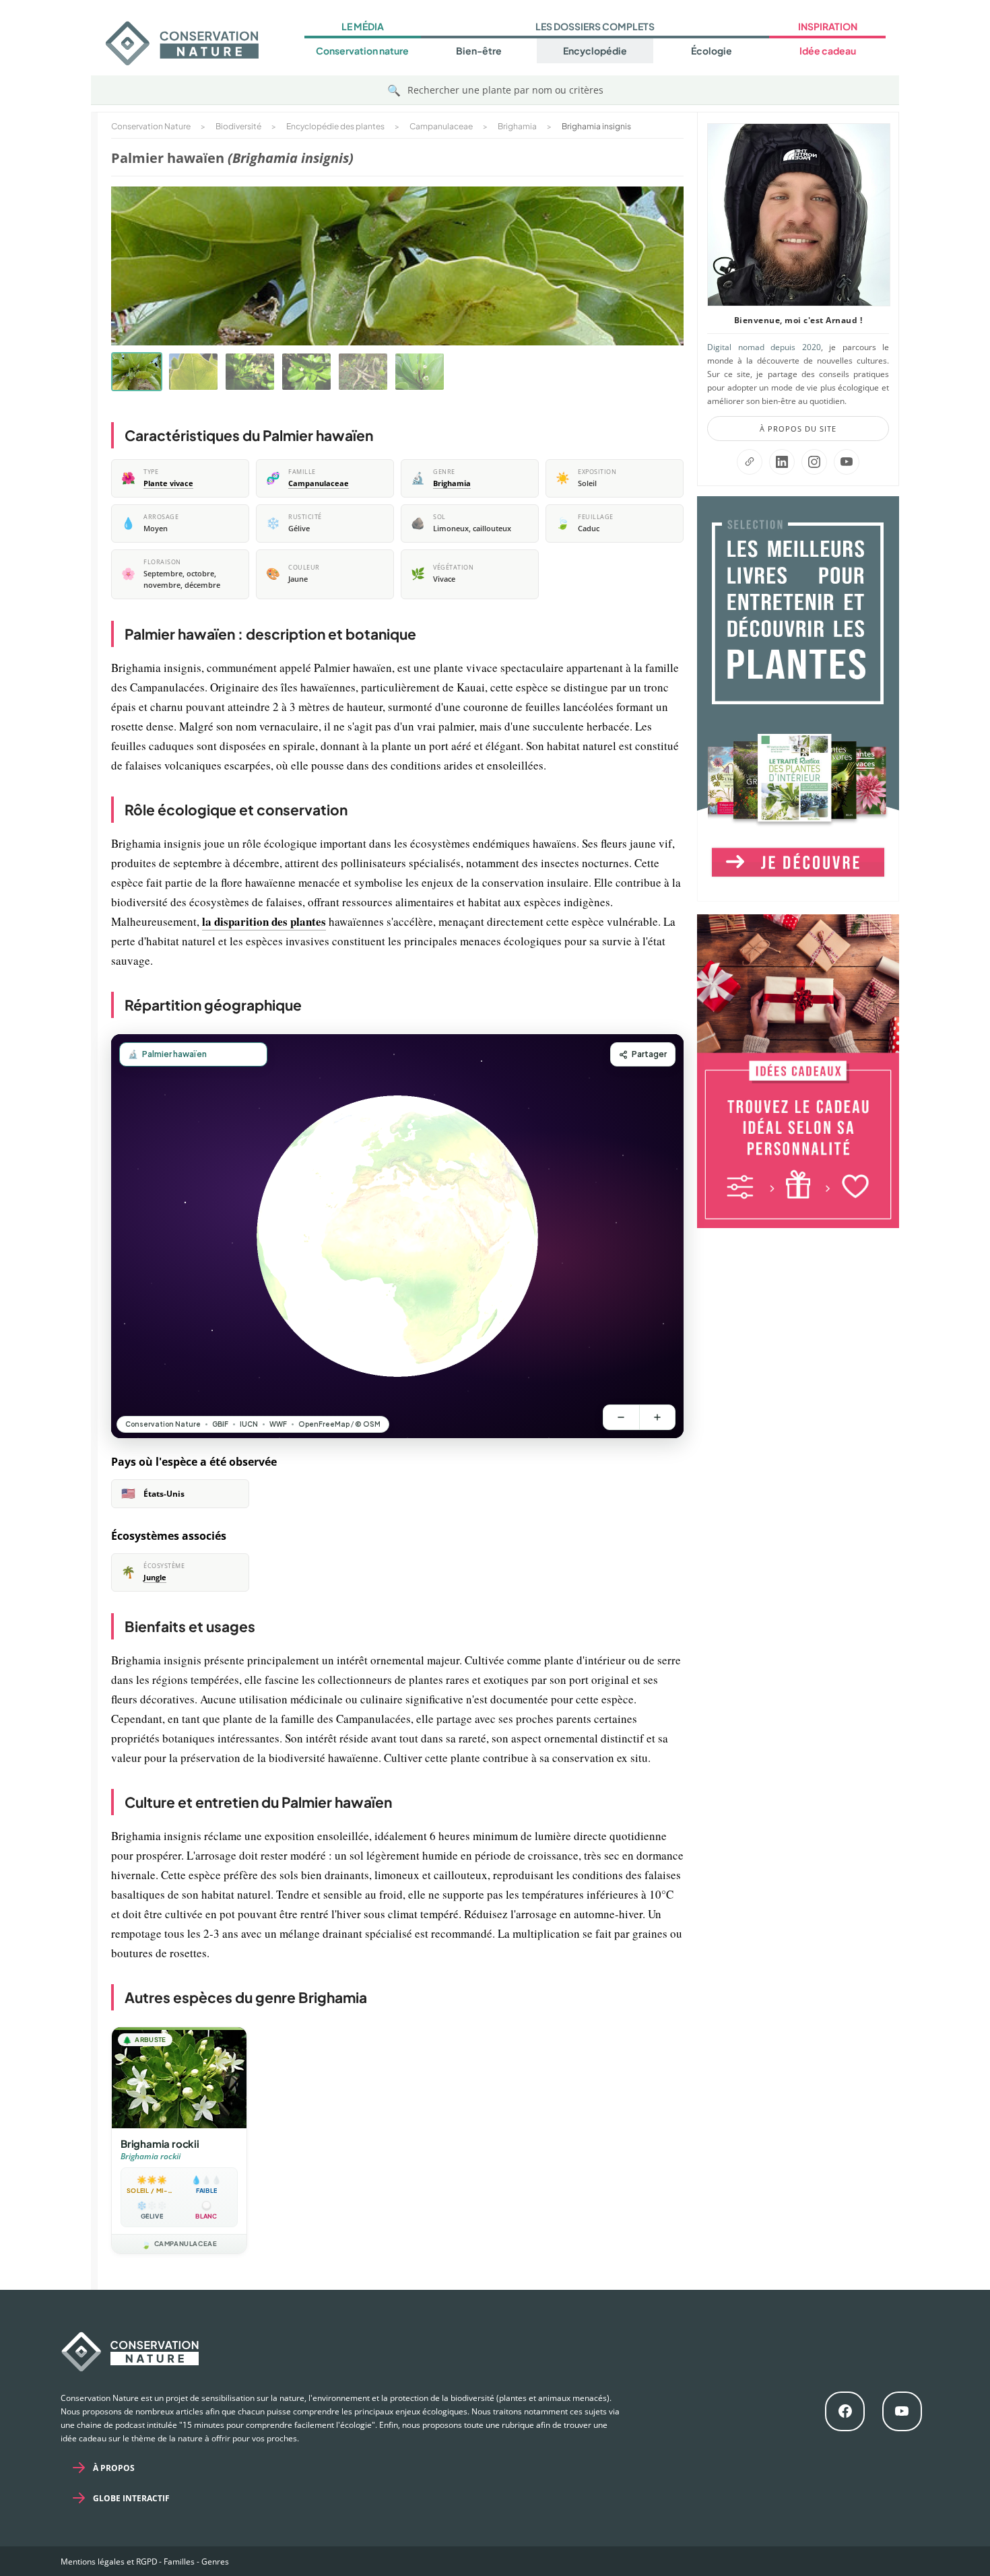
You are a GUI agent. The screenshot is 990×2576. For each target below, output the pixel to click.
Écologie (712, 50)
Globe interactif (131, 2498)
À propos (114, 2468)
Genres (215, 2562)
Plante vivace (168, 483)
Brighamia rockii (160, 2143)
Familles (179, 2562)
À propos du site (798, 429)
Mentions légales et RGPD (109, 2562)
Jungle (155, 1578)
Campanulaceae (319, 483)
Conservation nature (362, 50)
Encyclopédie (595, 50)
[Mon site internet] (750, 462)
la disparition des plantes (264, 921)
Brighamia (452, 483)
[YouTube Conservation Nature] (847, 462)
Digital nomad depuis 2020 (764, 347)
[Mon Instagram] (814, 462)
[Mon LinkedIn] (782, 462)
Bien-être (479, 50)
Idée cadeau (828, 50)
